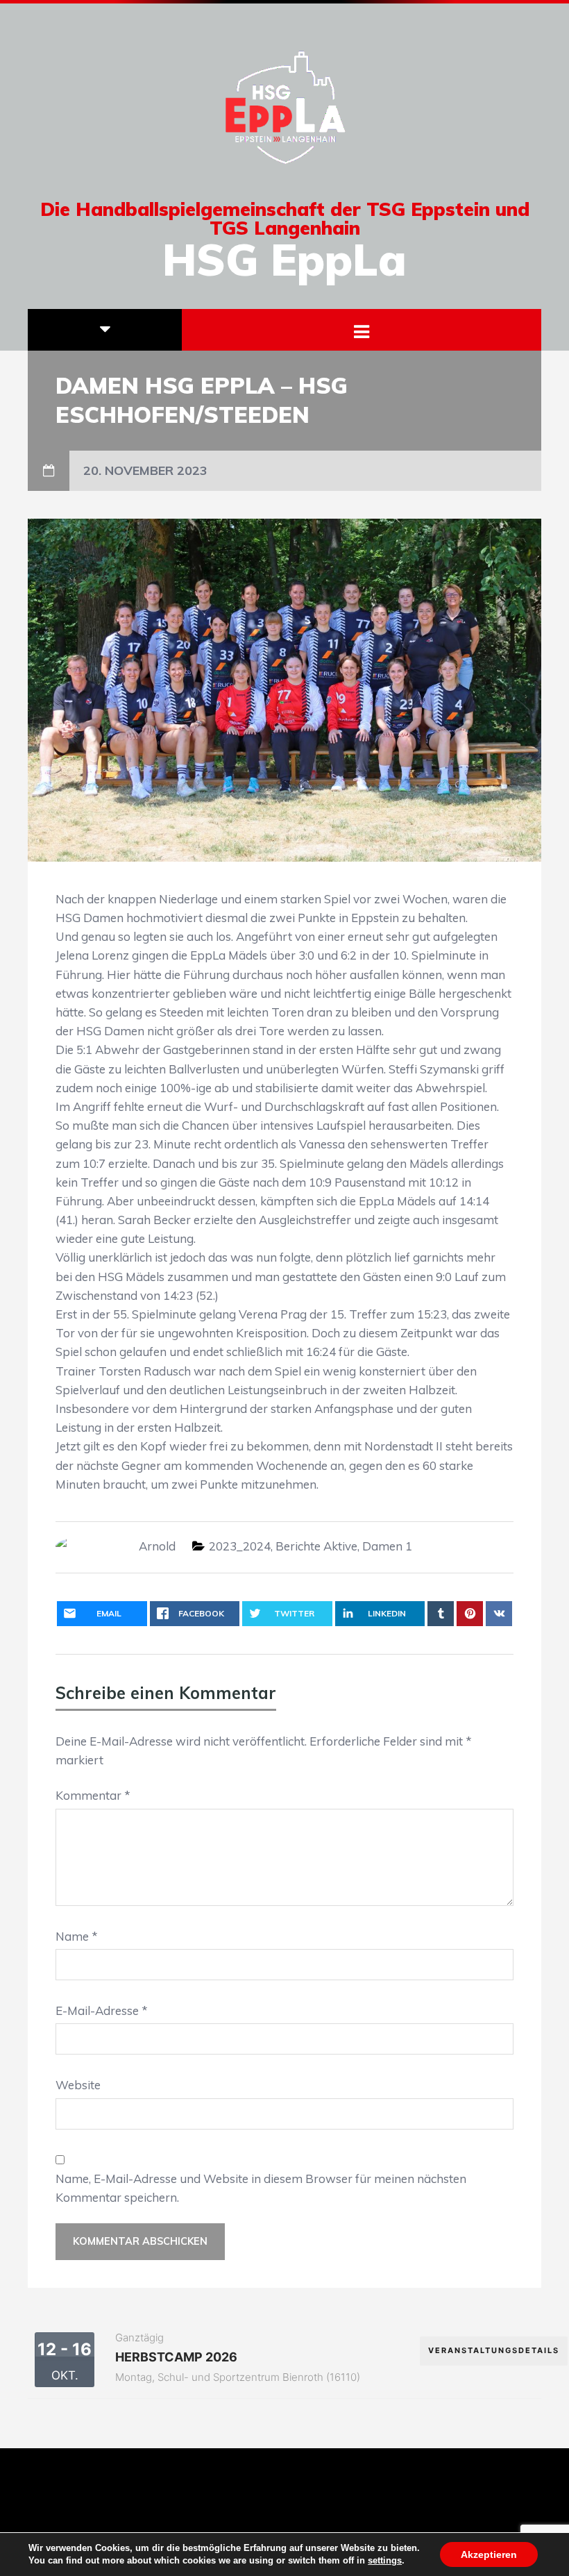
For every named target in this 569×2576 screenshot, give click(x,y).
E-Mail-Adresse (102, 2010)
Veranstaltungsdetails (494, 2350)
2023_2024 (240, 1546)
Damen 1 (387, 1546)
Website (78, 2085)
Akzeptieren (489, 2554)
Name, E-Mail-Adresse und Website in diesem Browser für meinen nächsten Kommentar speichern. (261, 2188)
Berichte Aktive (316, 1546)
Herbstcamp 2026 (176, 2357)
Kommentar (93, 1795)
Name (77, 1936)
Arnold (157, 1546)
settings (385, 2560)
